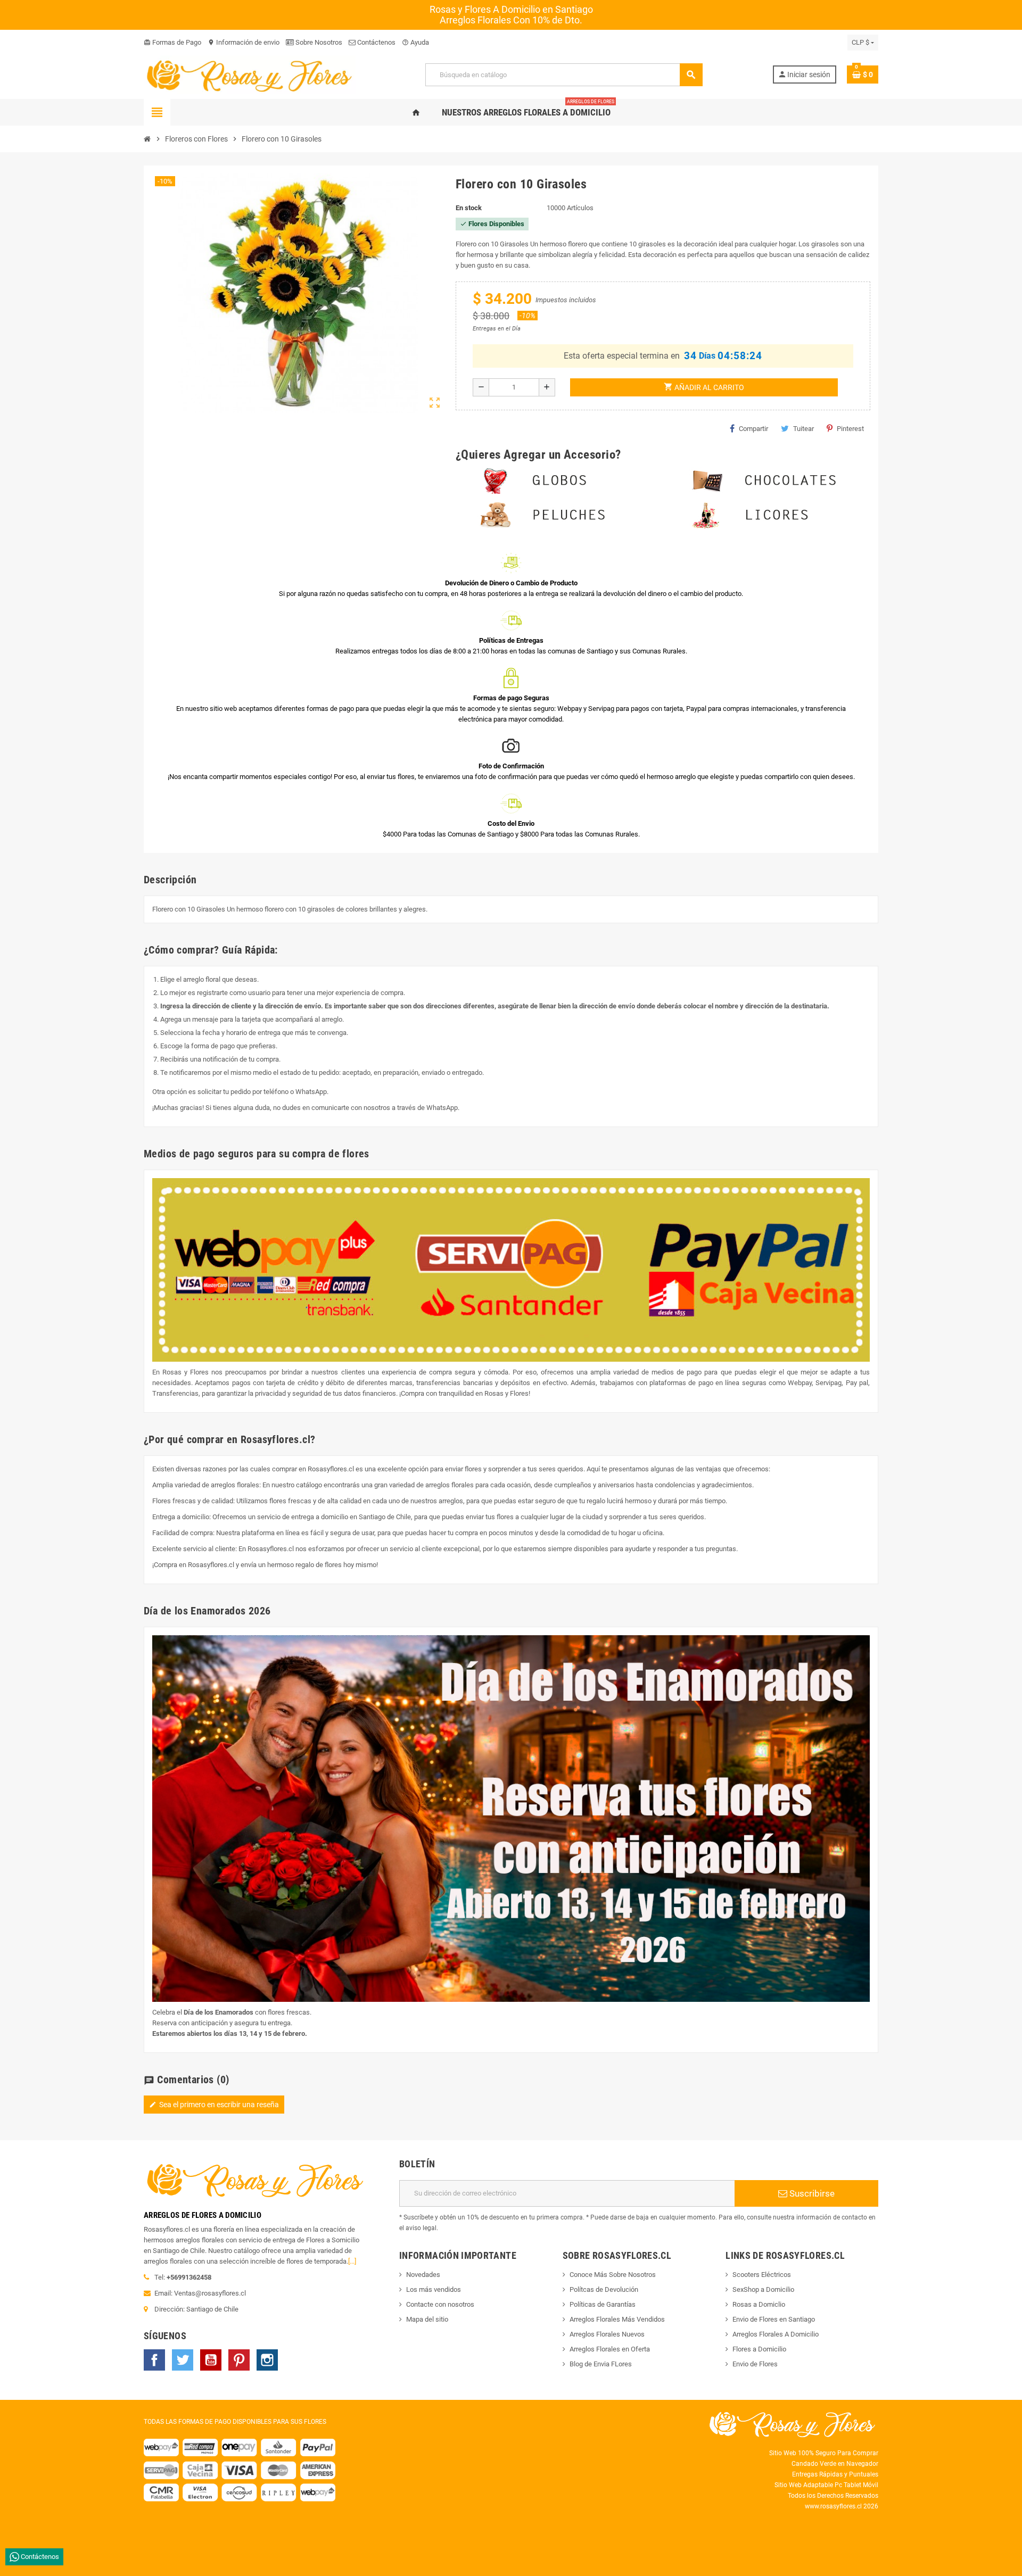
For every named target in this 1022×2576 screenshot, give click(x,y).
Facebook (154, 2360)
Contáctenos (376, 42)
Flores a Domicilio (759, 2349)
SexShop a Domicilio (763, 2289)
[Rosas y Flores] (250, 74)
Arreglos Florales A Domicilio (776, 2334)
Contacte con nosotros (440, 2304)
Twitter (183, 2360)
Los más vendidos (434, 2289)
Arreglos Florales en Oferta (610, 2349)
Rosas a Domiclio (759, 2304)
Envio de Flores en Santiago (774, 2319)
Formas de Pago (172, 42)
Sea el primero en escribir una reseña (214, 2105)
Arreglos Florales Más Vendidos (617, 2319)
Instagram (267, 2360)
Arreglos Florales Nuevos (607, 2334)
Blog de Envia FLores (601, 2364)
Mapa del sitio (427, 2319)
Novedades (423, 2275)
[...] (352, 2261)
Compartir (753, 429)
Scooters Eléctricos (762, 2275)
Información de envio (244, 42)
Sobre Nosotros (318, 42)
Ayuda (415, 42)
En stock (469, 208)
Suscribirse (811, 2193)
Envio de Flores (755, 2364)
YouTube (211, 2360)
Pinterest (850, 429)
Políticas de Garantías (603, 2304)
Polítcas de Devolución (604, 2289)
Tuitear (803, 429)
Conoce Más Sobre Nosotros (613, 2275)
